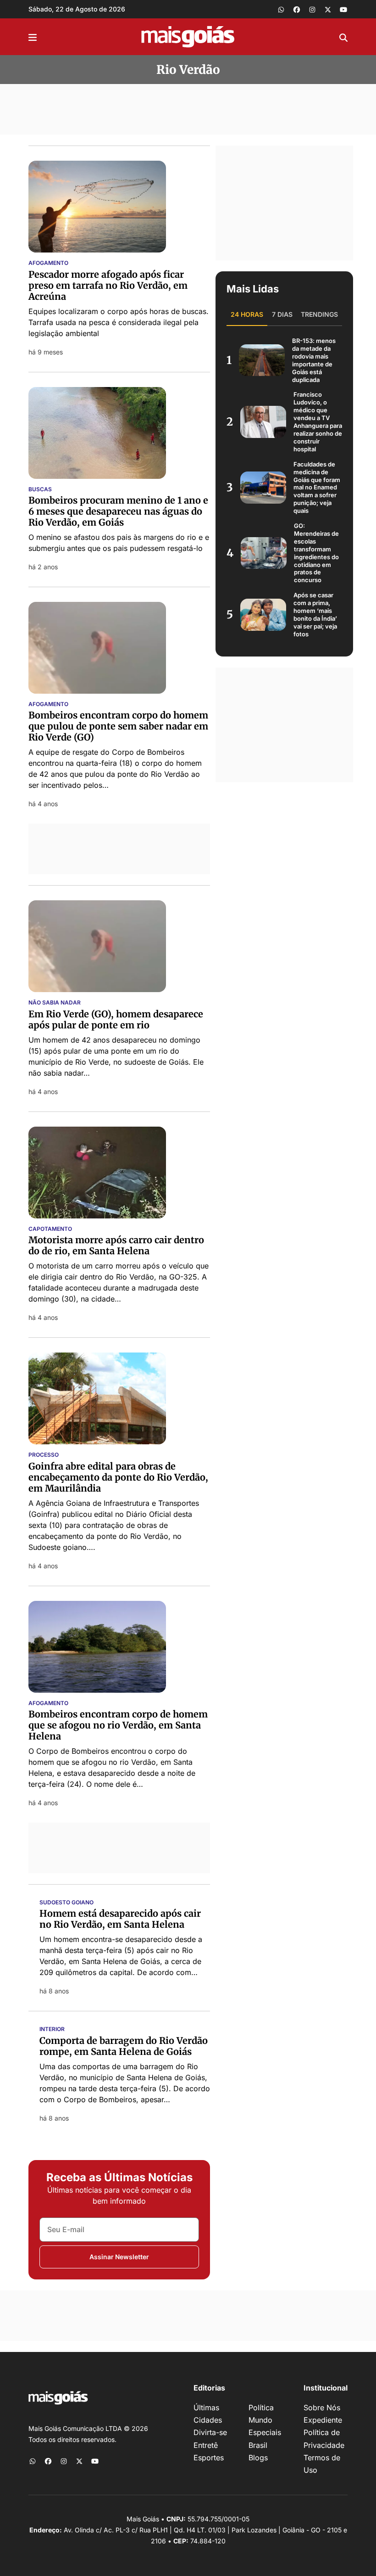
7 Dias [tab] (282, 314)
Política (261, 2408)
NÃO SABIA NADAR (55, 1003)
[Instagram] (312, 9)
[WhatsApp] (281, 9)
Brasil (258, 2445)
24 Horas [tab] (247, 314)
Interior (52, 2029)
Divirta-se (210, 2432)
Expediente (323, 2420)
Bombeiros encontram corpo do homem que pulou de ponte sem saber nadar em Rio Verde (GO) (118, 726)
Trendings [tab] (319, 314)
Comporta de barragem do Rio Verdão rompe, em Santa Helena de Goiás (124, 2046)
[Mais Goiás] (188, 37)
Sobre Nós (322, 2408)
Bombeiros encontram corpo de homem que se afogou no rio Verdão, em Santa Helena (118, 1725)
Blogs (258, 2458)
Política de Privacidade (324, 2439)
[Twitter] (328, 9)
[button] (33, 37)
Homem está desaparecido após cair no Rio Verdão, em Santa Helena (120, 1919)
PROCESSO (44, 1455)
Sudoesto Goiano (66, 1903)
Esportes (209, 2458)
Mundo (260, 2420)
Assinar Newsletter (119, 2257)
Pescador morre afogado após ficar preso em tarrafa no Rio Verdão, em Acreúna (108, 285)
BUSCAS (40, 489)
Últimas (206, 2408)
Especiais (265, 2432)
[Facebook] (297, 9)
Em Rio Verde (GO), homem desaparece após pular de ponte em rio (116, 1019)
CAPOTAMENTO (50, 1229)
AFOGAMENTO (48, 263)
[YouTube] (343, 9)
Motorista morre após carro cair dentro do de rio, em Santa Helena (116, 1245)
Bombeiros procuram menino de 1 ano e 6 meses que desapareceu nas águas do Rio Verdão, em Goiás (118, 511)
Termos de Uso (322, 2464)
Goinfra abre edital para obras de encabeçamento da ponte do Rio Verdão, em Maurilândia (118, 1477)
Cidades (208, 2420)
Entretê (206, 2445)
